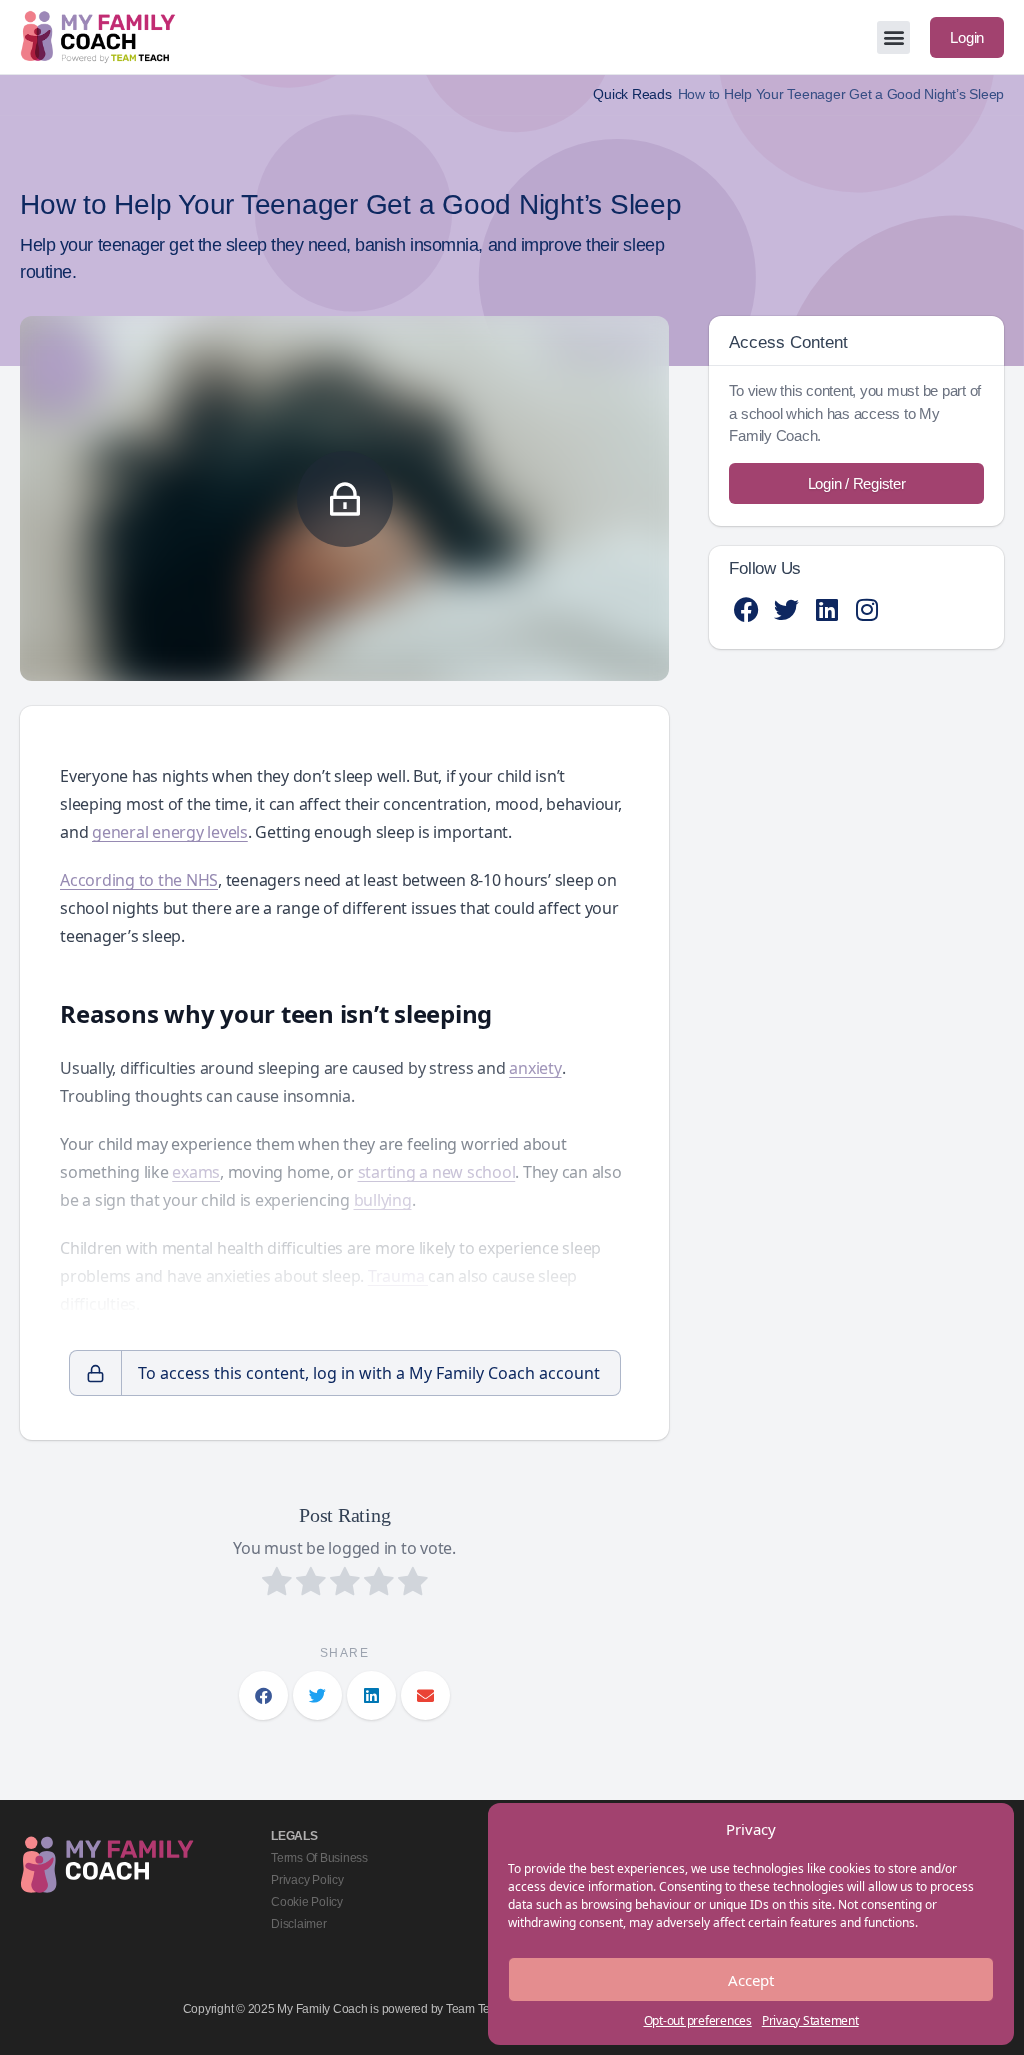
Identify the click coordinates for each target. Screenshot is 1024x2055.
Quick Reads (632, 94)
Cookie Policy (307, 1902)
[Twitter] (786, 609)
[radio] (277, 1584)
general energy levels (170, 832)
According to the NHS (139, 880)
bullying (383, 1200)
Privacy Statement (810, 2020)
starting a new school (437, 1172)
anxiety (535, 1068)
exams (196, 1172)
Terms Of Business (319, 1858)
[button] (893, 37)
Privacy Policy (307, 1880)
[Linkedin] (826, 609)
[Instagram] (866, 609)
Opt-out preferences (698, 2020)
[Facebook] (746, 609)
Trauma (398, 1276)
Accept (751, 1980)
